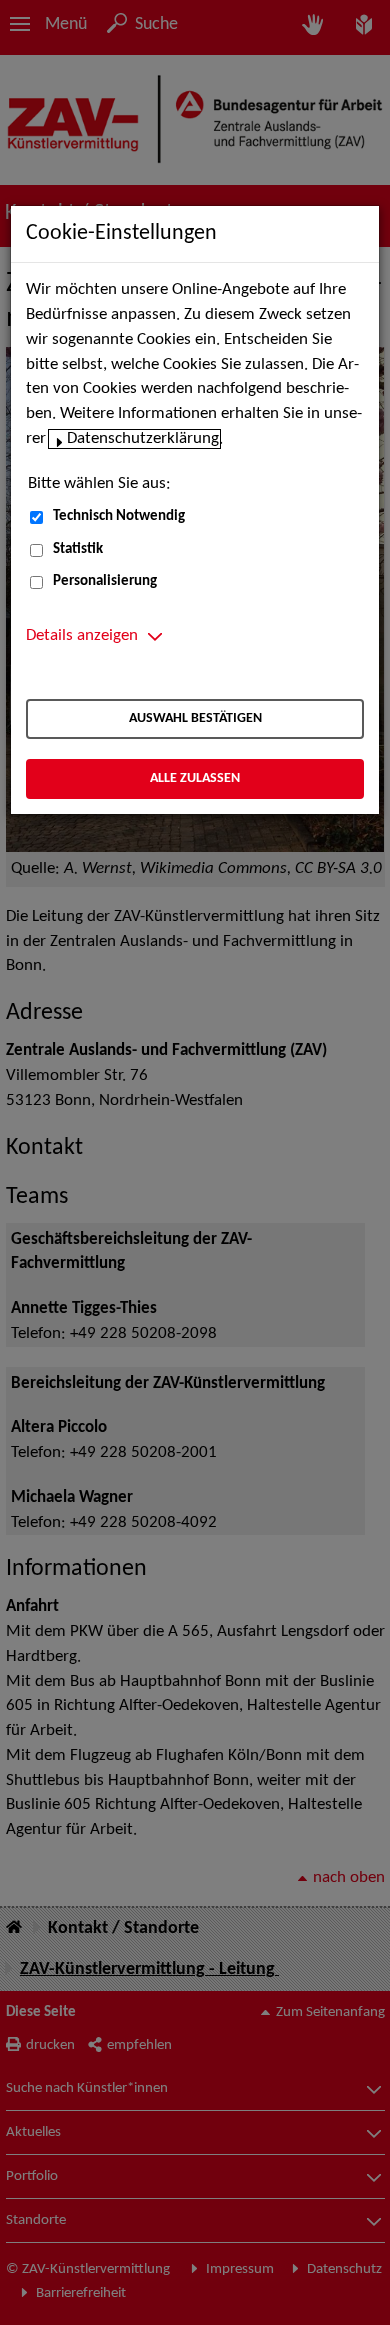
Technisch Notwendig (119, 516)
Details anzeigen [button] (82, 636)
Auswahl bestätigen (195, 718)
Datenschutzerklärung (143, 439)
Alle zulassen (195, 778)
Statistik (78, 549)
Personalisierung (105, 581)
